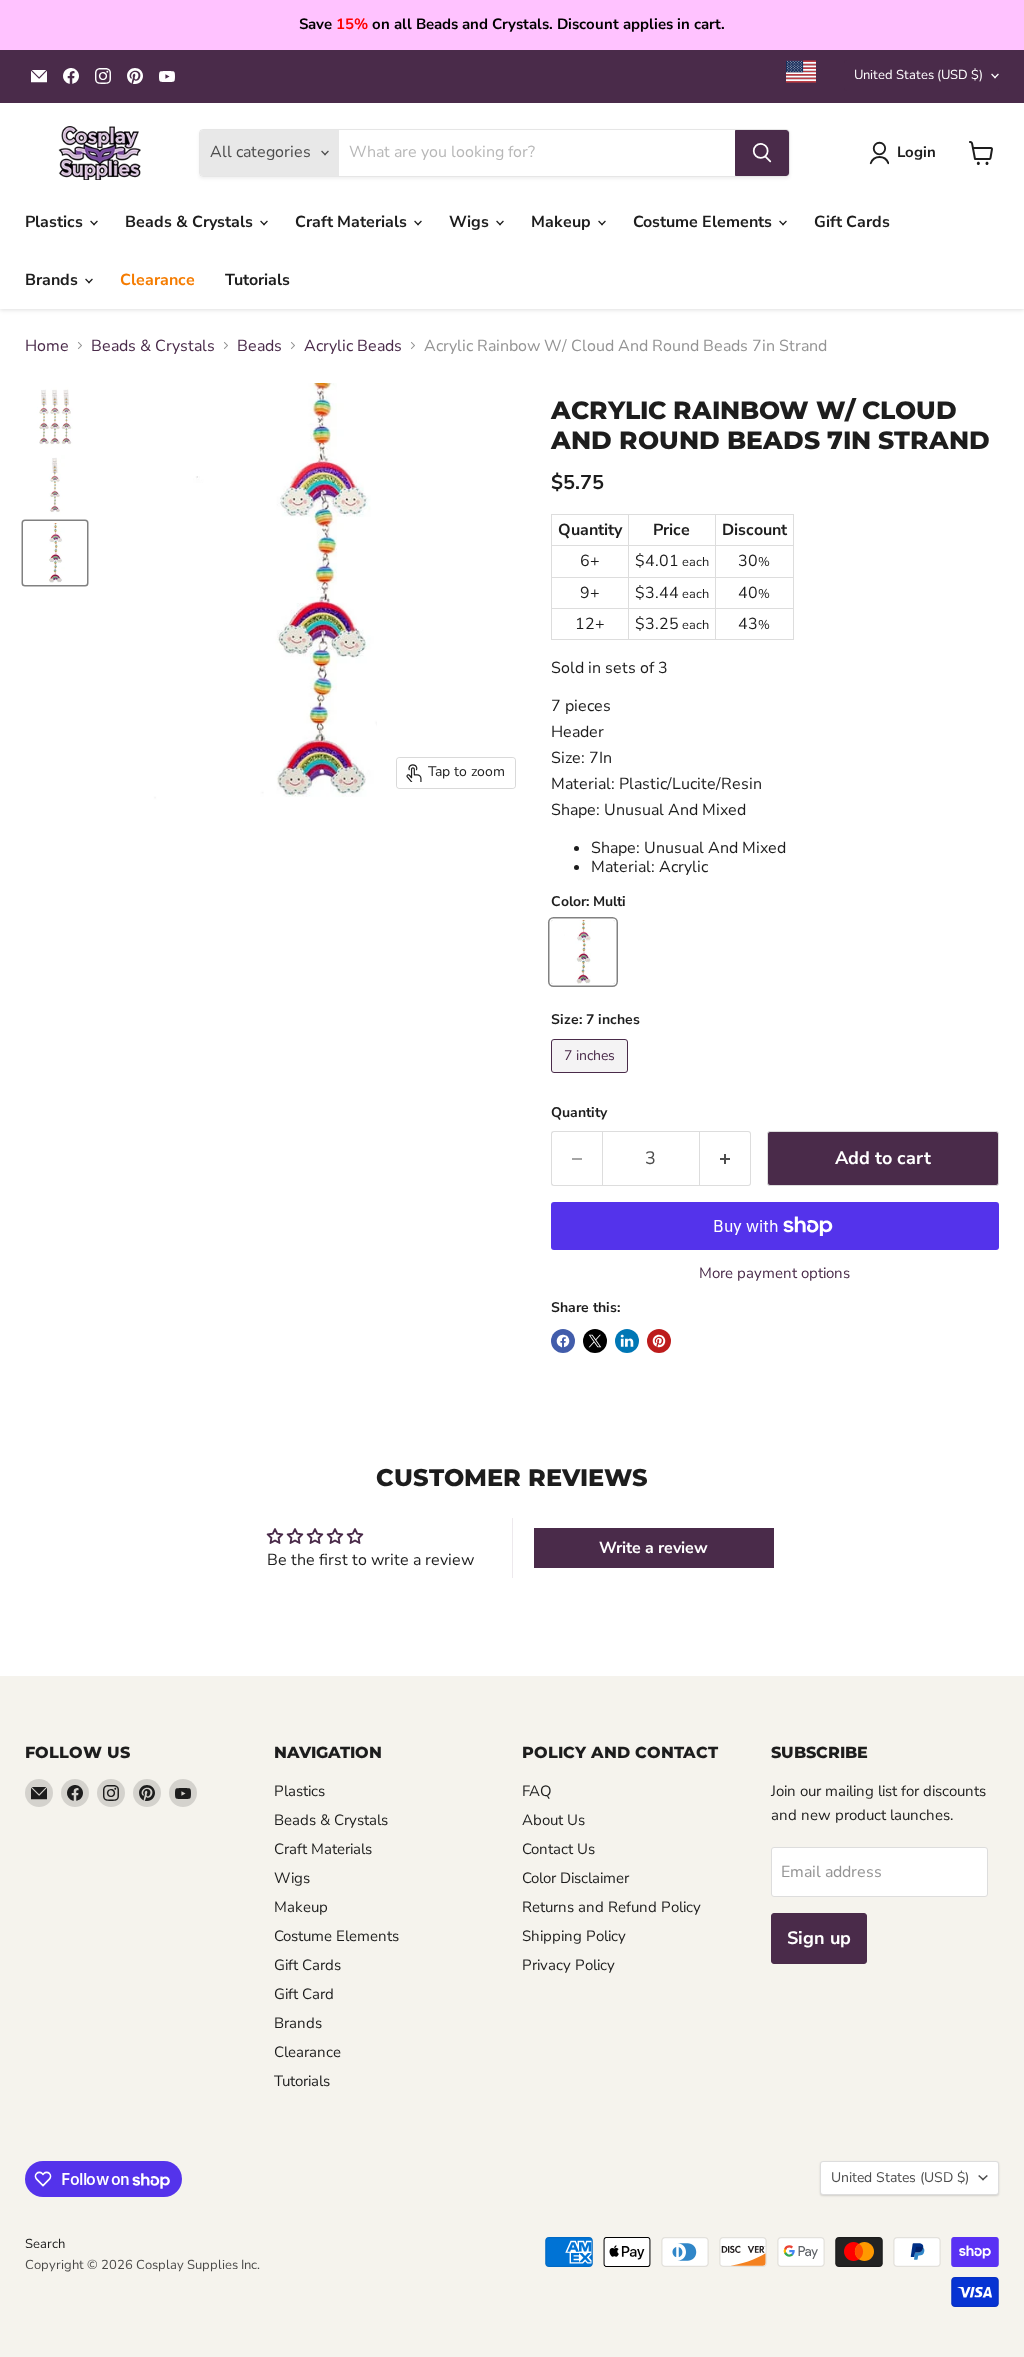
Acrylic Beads (353, 346)
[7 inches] (592, 1078)
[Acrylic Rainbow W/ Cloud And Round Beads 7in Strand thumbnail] (55, 417)
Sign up (819, 1938)
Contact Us (558, 1849)
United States (918, 75)
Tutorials (257, 280)
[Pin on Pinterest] (659, 1341)
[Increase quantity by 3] (725, 1158)
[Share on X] (595, 1341)
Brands (53, 280)
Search (45, 2244)
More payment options (774, 1273)
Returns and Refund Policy (611, 1907)
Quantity (579, 1113)
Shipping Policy (574, 1936)
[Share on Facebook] (563, 1341)
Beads (259, 346)
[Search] (762, 153)
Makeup (563, 222)
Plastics (56, 222)
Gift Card (304, 1994)
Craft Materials (353, 222)
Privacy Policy (568, 1965)
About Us (553, 1820)
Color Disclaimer (575, 1878)
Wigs (471, 222)
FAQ (537, 1791)
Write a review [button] (653, 1548)
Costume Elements (704, 222)
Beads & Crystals (191, 222)
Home (47, 346)
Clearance (157, 280)
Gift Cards (852, 222)
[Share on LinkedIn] (627, 1341)
